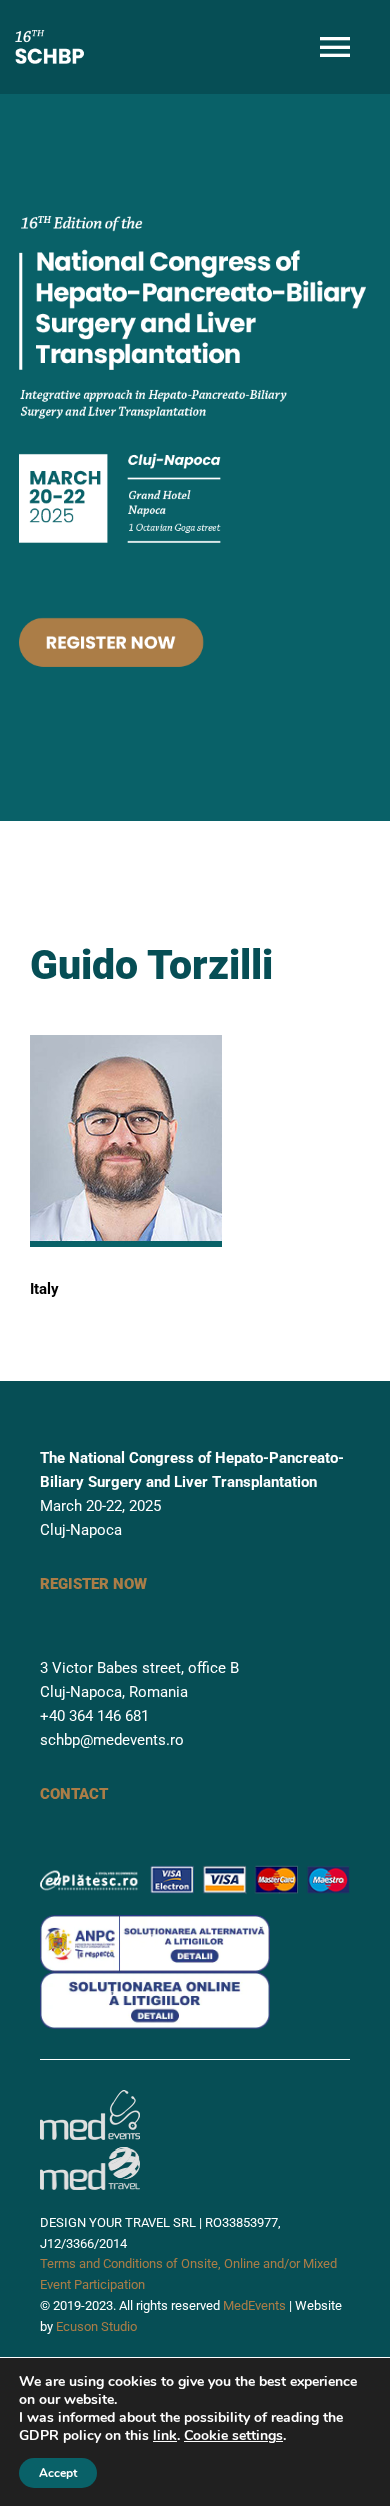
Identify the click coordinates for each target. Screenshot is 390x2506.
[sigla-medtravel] (90, 2147)
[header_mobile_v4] (194, 199)
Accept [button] (58, 2473)
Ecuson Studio (96, 2326)
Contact (74, 1794)
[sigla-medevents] (90, 2097)
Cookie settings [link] (233, 2435)
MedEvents (254, 2305)
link (165, 2435)
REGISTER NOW (93, 1584)
